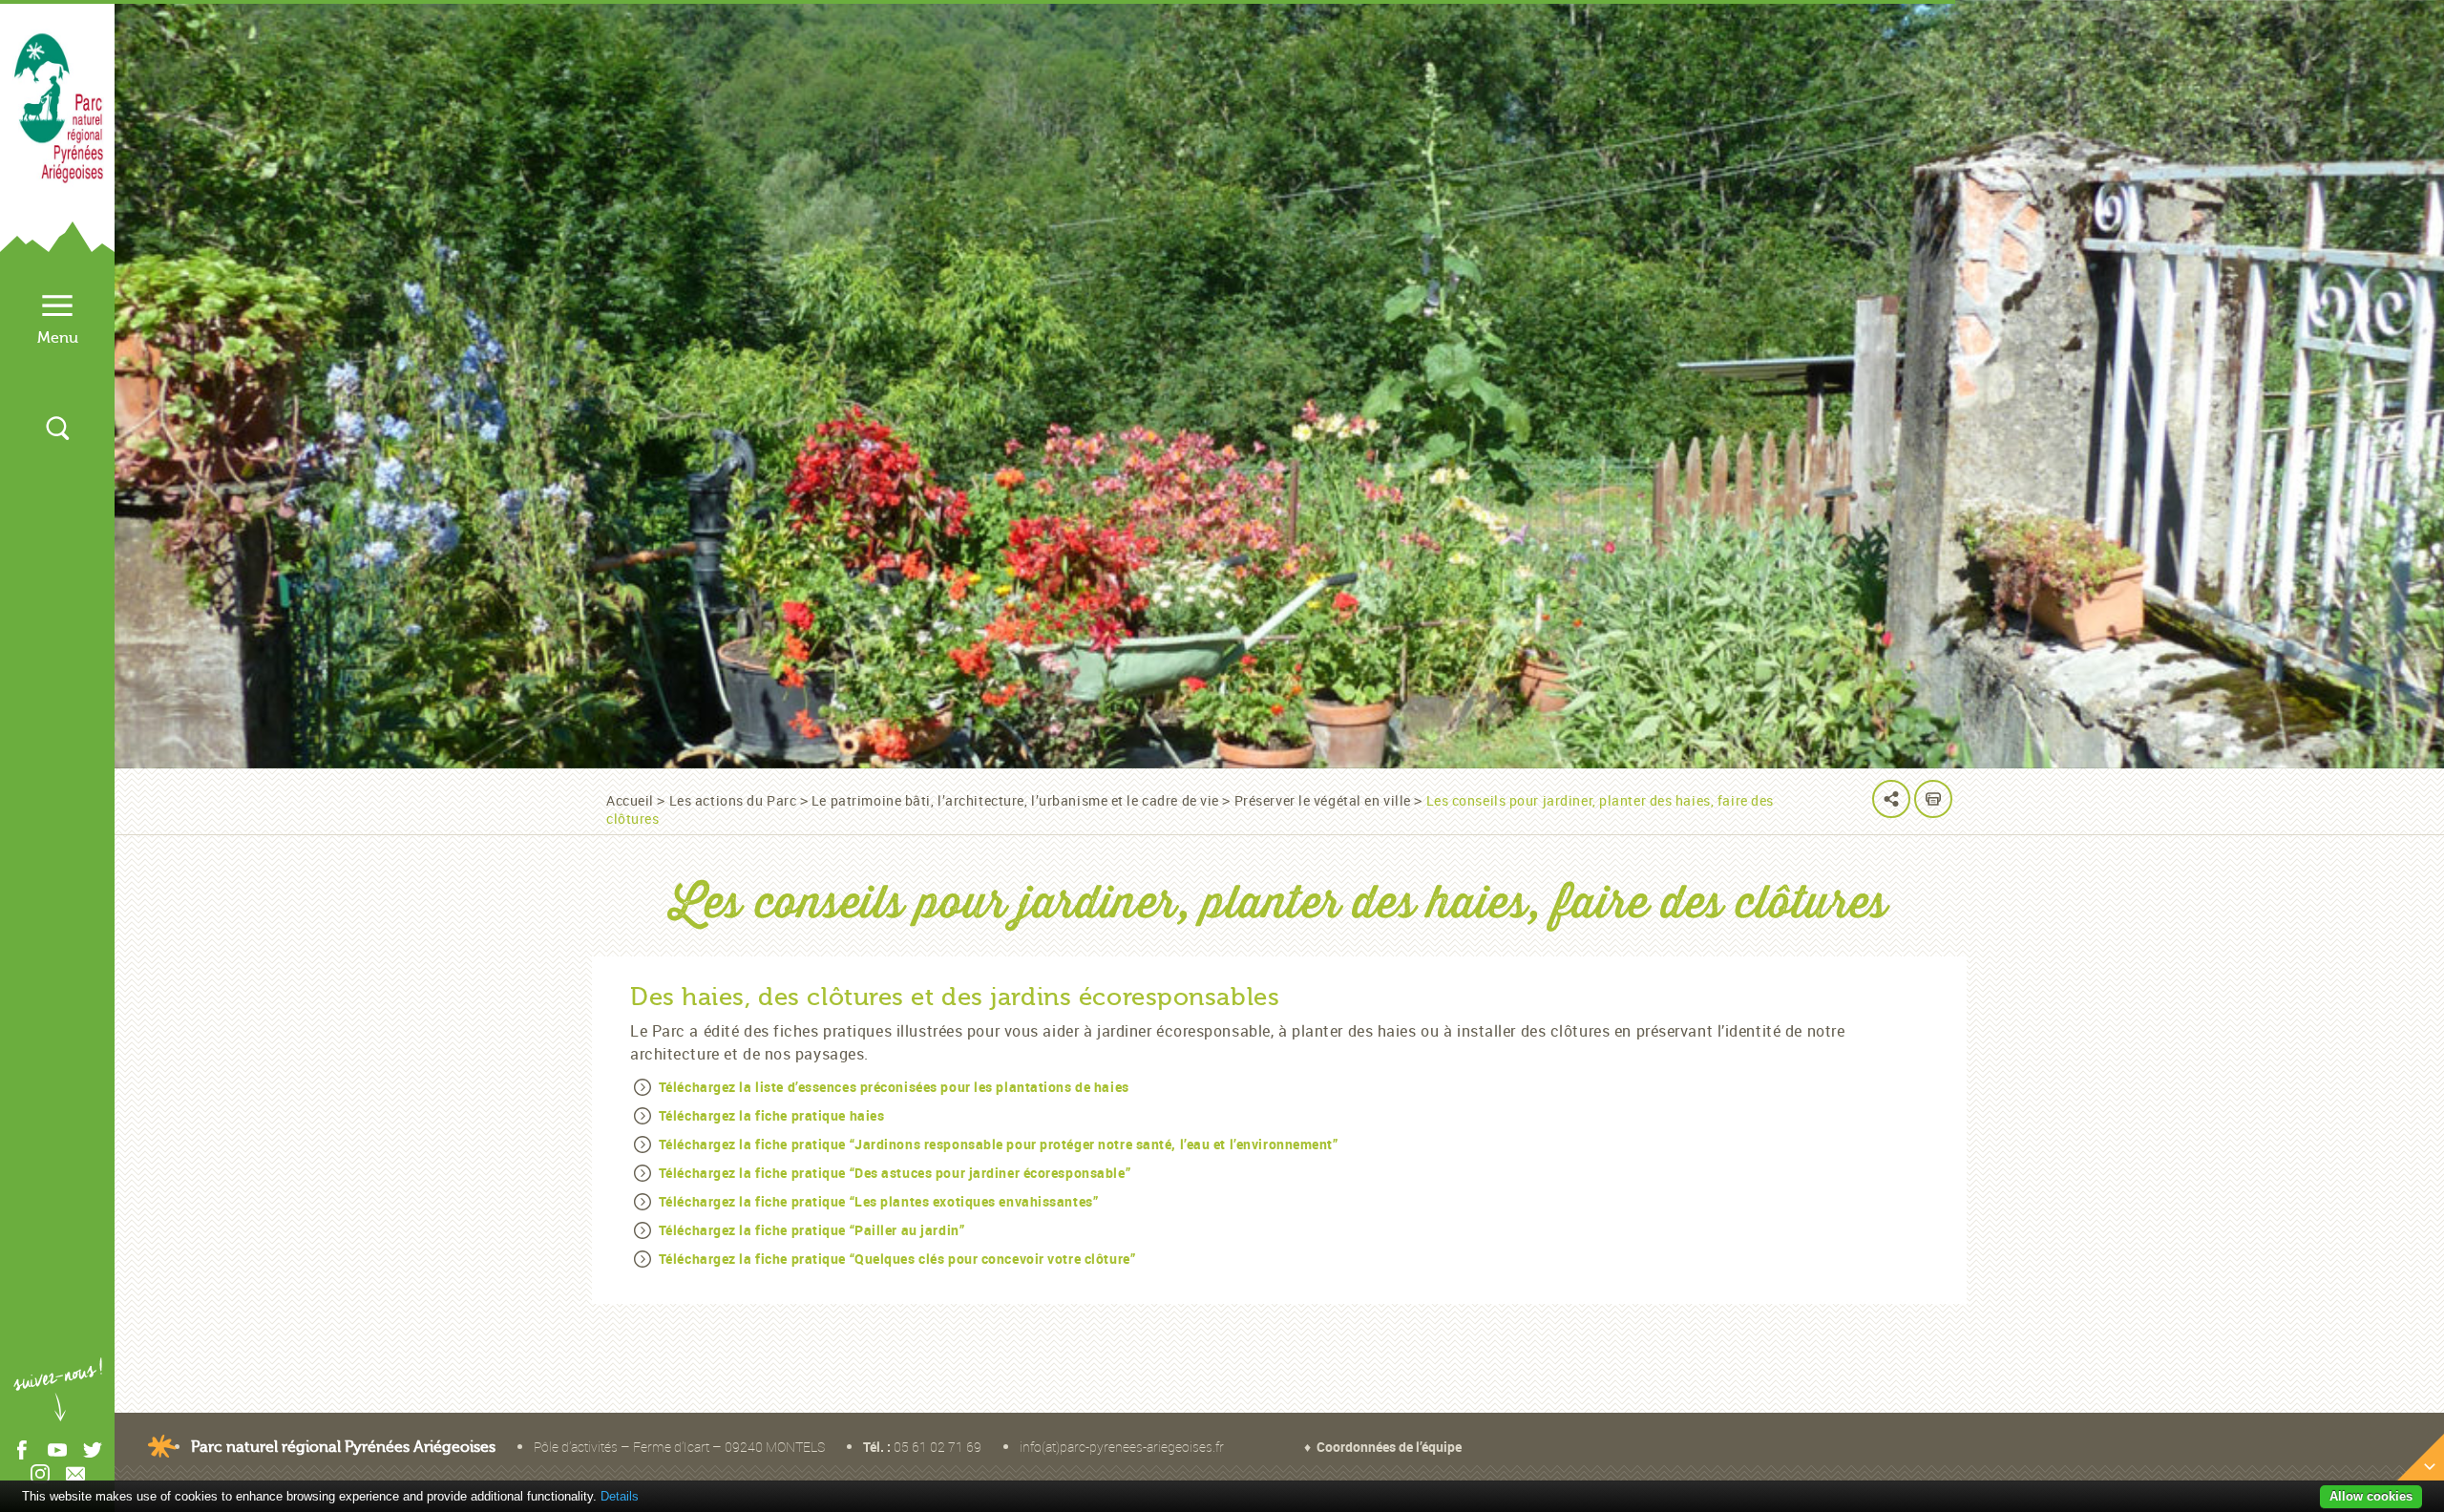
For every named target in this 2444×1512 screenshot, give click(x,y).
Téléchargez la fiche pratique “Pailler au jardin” (811, 1230)
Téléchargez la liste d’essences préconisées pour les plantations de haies (894, 1087)
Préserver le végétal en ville (1323, 800)
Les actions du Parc (733, 800)
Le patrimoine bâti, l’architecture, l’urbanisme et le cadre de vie (1015, 800)
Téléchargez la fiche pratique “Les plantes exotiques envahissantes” (879, 1201)
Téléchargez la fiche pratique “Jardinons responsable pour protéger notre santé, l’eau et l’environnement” (999, 1144)
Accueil (630, 800)
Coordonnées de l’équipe (1389, 1447)
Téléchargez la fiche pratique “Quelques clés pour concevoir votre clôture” (897, 1259)
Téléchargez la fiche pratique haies (772, 1115)
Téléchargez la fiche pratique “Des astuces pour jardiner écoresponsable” (895, 1173)
